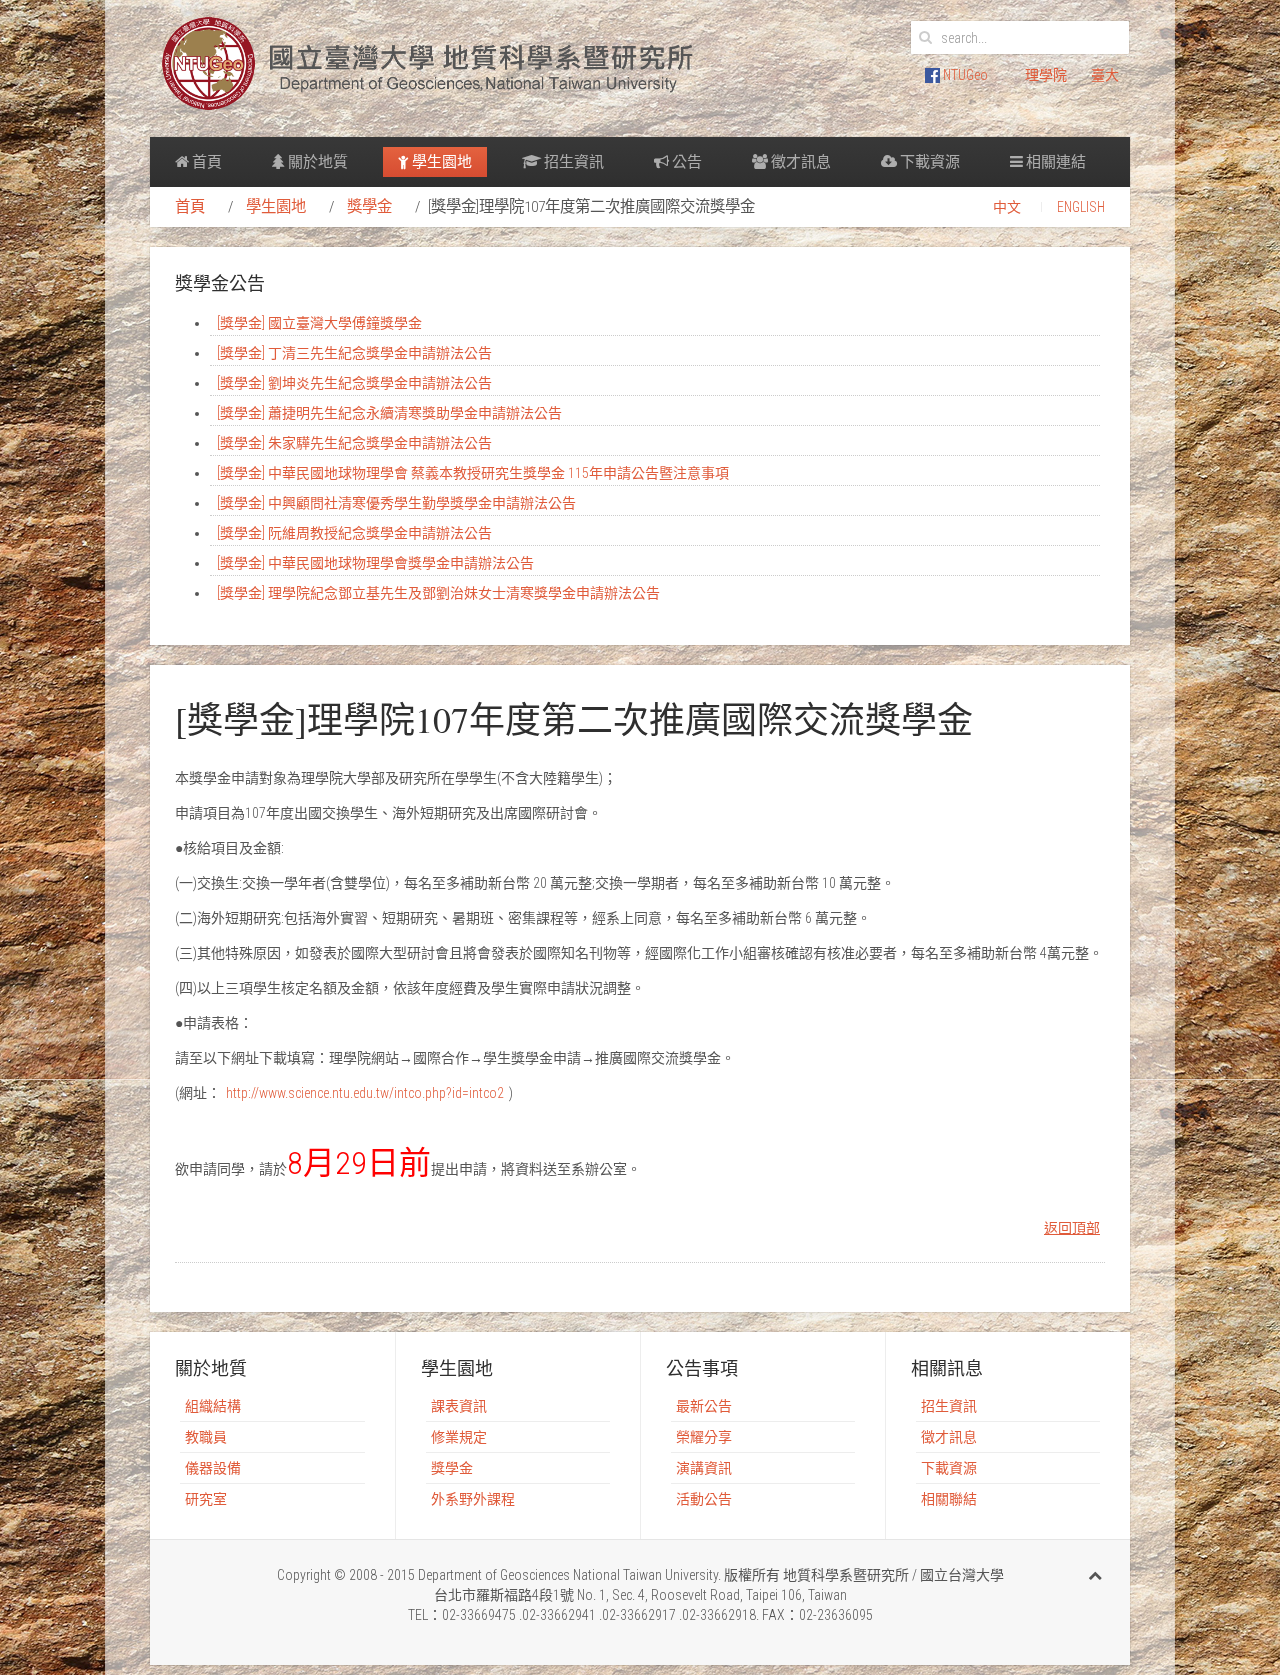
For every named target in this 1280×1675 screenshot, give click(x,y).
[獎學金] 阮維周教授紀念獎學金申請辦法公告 (354, 533)
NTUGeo (964, 75)
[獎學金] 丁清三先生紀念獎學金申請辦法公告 (354, 353)
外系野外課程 (473, 1499)
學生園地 (440, 162)
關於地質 (316, 162)
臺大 (1105, 75)
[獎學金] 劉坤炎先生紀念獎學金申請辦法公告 (354, 383)
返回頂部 (1072, 1228)
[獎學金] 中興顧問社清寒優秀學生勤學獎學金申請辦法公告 (396, 503)
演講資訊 (704, 1468)
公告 (685, 162)
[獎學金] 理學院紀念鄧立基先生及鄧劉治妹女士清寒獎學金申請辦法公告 (438, 593)
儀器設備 (213, 1468)
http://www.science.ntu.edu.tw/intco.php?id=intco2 (365, 1093)
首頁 (205, 162)
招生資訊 (572, 162)
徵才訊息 (799, 162)
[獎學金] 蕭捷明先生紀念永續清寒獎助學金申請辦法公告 (389, 413)
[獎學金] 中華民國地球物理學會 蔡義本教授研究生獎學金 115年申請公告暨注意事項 (473, 473)
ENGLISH (1081, 207)
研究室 (206, 1499)
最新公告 (704, 1406)
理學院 (1046, 75)
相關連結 (1054, 162)
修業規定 (459, 1437)
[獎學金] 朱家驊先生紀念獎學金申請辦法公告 (354, 443)
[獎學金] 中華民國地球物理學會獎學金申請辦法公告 (375, 563)
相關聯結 (949, 1499)
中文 (1007, 207)
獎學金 (369, 207)
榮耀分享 (704, 1437)
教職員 (206, 1437)
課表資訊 (459, 1406)
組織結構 (213, 1406)
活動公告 (704, 1499)
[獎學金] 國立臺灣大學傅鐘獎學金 (319, 323)
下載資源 (928, 162)
